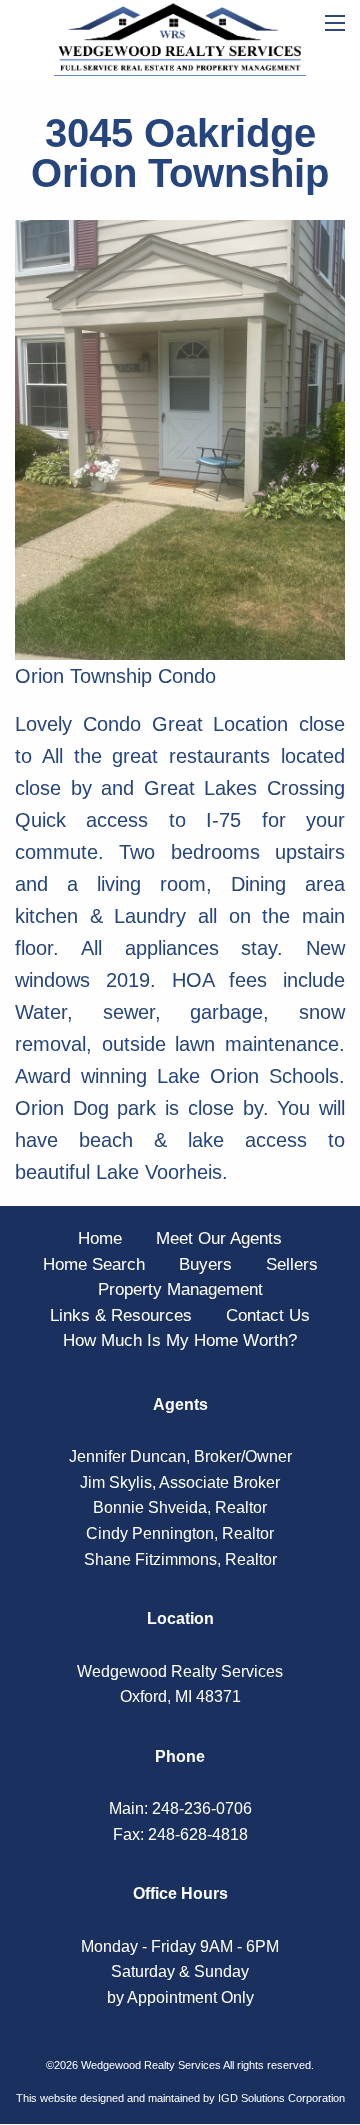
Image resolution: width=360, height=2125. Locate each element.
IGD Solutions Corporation (281, 2098)
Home (100, 1238)
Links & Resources (121, 1315)
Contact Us (268, 1315)
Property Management (180, 1289)
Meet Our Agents (219, 1238)
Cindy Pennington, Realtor (180, 1533)
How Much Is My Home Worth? (180, 1340)
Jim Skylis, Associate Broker (180, 1482)
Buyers (205, 1264)
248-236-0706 (202, 1808)
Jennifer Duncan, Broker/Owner (180, 1456)
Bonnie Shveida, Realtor (180, 1507)
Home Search (94, 1264)
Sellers (292, 1264)
